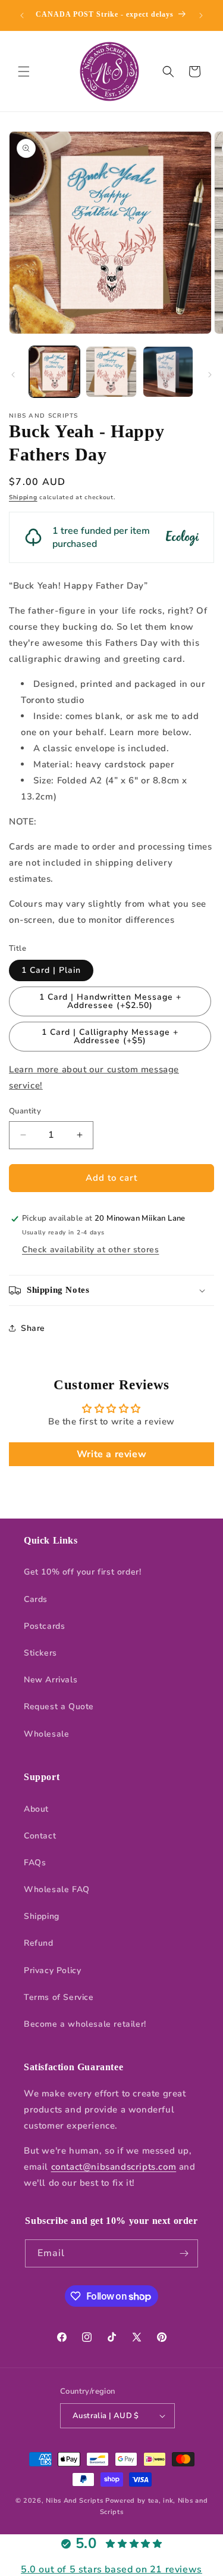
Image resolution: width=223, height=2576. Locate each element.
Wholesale (46, 1734)
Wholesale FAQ (57, 1889)
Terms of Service (59, 1997)
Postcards (44, 1626)
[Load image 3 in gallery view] (168, 371)
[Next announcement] (201, 15)
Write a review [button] (111, 1454)
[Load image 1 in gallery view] (54, 371)
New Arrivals (51, 1680)
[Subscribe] (184, 2253)
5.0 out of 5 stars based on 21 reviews (111, 2569)
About (36, 1809)
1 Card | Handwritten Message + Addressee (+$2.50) (110, 1001)
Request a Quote (59, 1707)
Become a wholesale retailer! (85, 2024)
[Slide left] (13, 375)
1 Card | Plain (51, 970)
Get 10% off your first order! (82, 1572)
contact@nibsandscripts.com (114, 2167)
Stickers (40, 1653)
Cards (36, 1599)
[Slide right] (210, 375)
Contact (40, 1836)
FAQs (35, 1863)
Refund (39, 1943)
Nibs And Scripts (74, 2501)
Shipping (23, 497)
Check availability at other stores (90, 1250)
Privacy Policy (52, 1970)
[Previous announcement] (22, 15)
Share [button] (33, 1328)
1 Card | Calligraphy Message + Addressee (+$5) (110, 1036)
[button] (24, 71)
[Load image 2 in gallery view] (111, 371)
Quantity (25, 1111)
